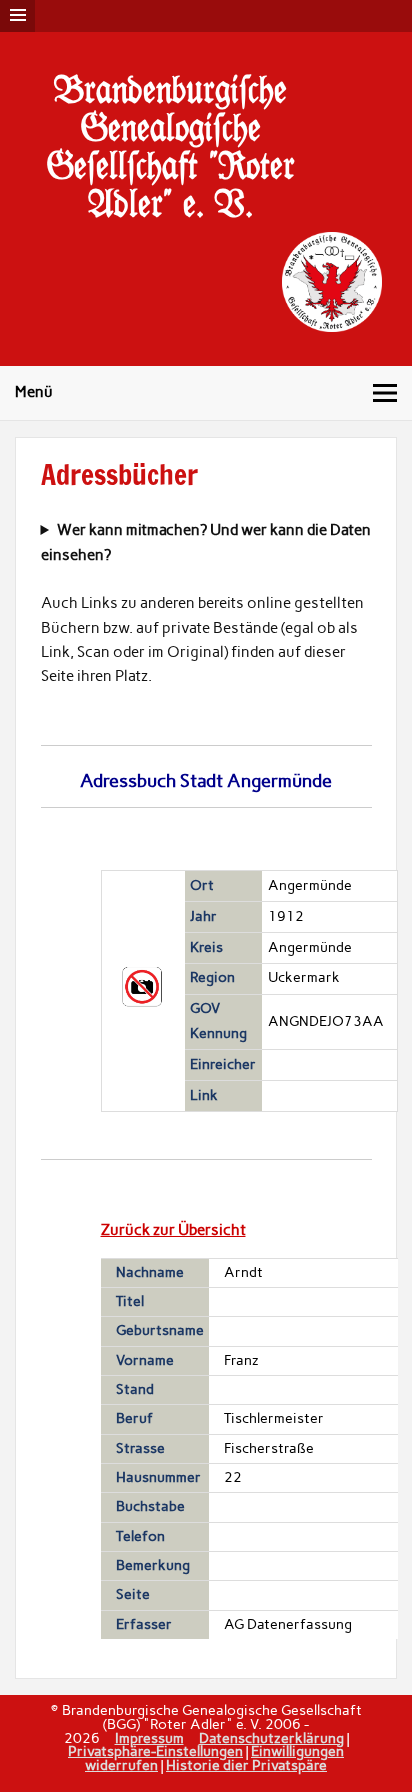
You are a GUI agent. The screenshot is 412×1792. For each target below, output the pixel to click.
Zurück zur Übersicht (173, 1230)
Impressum (149, 1738)
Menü (34, 392)
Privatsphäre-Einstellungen (155, 1751)
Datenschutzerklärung (271, 1738)
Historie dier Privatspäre (246, 1765)
